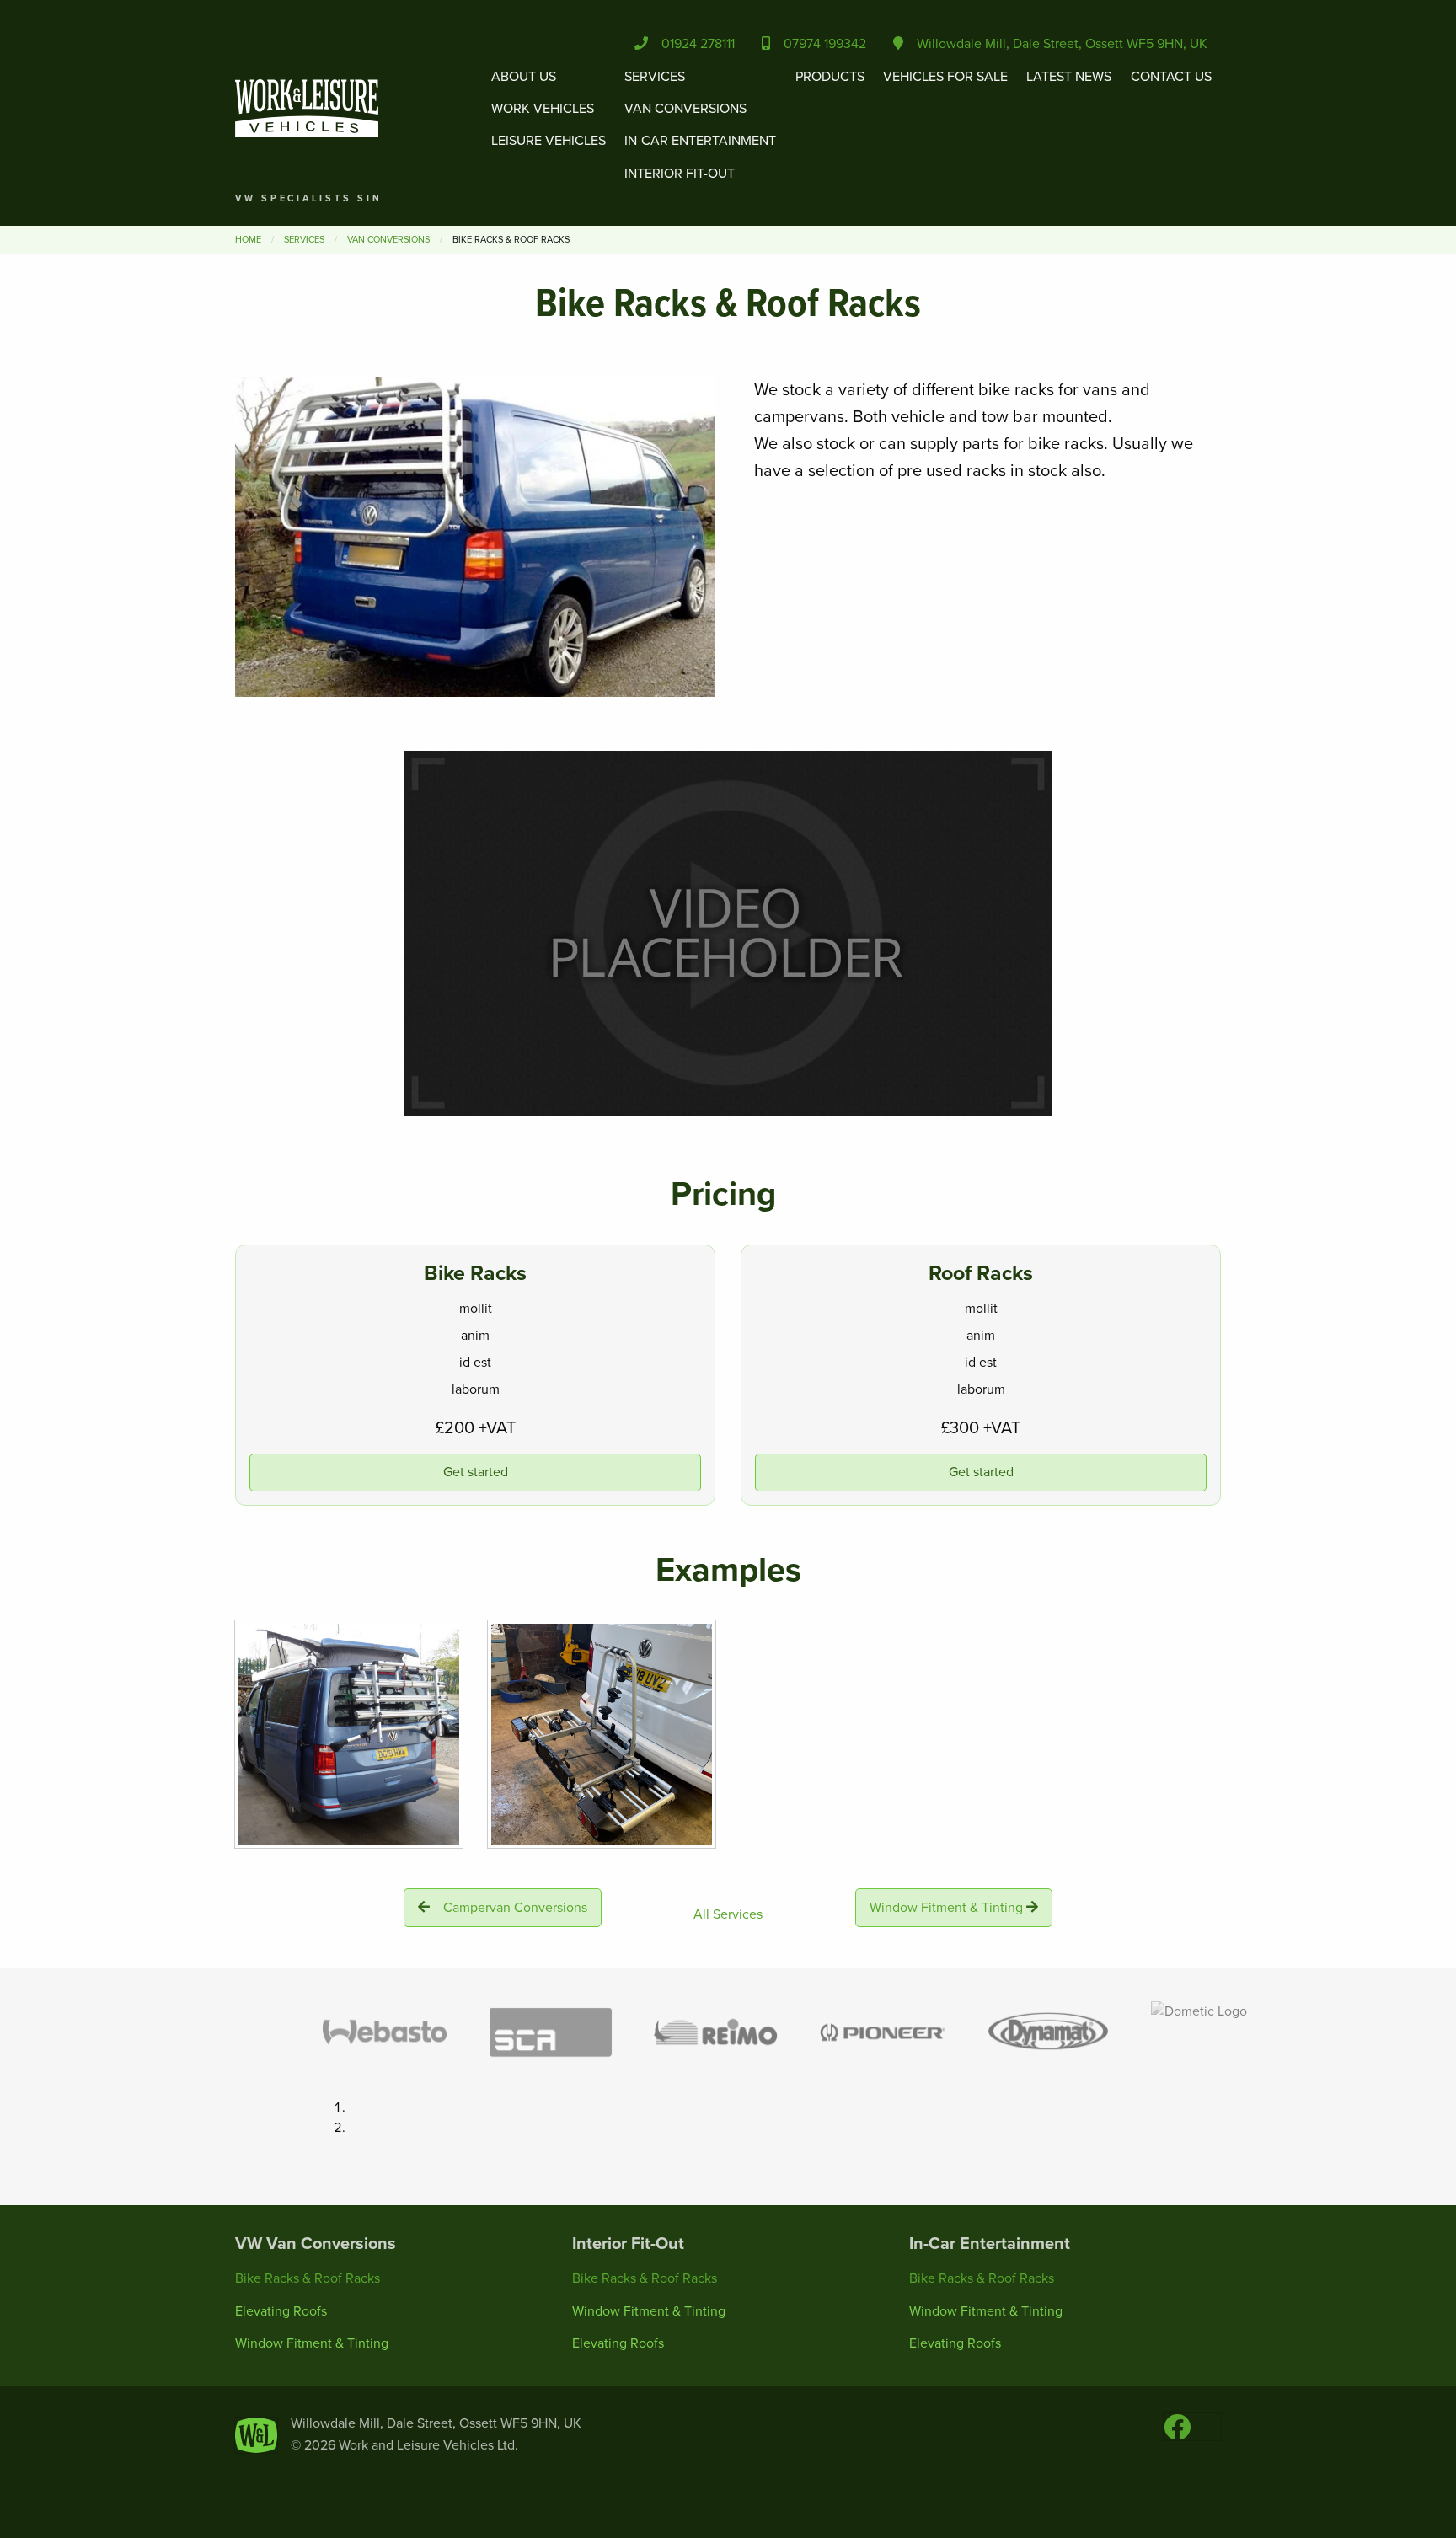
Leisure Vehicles (549, 141)
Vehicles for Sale (945, 77)
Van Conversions (685, 109)
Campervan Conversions (515, 1908)
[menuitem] (549, 125)
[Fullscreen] (1036, 1102)
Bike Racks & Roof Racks (308, 2278)
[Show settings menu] (1002, 1102)
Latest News (1069, 77)
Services (655, 77)
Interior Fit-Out (680, 174)
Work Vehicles (543, 109)
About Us (524, 77)
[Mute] (968, 1102)
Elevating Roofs (281, 2311)
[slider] (712, 1102)
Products (830, 77)
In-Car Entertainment (700, 141)
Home (248, 240)
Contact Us (1171, 77)
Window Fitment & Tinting (946, 1908)
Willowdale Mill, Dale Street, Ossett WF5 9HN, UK (1055, 44)
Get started (476, 1472)
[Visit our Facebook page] (1177, 2433)
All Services (728, 1914)
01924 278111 (691, 44)
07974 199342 (818, 44)
